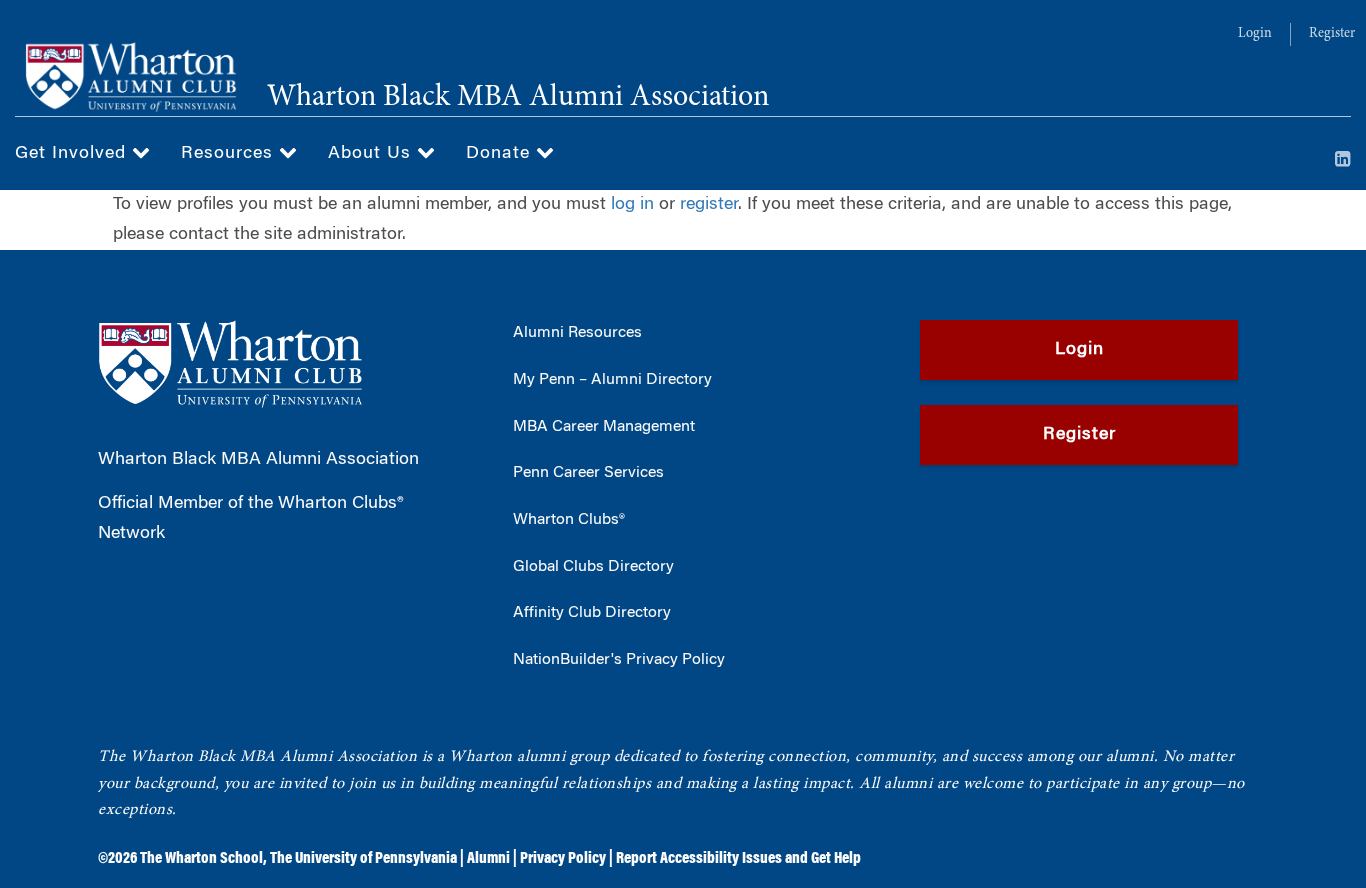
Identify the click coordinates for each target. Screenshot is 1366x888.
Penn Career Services (588, 473)
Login (1255, 34)
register (709, 205)
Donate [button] (501, 154)
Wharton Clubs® (569, 520)
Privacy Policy (563, 859)
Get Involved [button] (73, 154)
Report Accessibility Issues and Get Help (738, 859)
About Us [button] (372, 154)
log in (632, 205)
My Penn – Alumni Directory (612, 380)
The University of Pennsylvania (363, 859)
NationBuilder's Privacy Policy (619, 660)
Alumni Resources (577, 333)
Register (1332, 34)
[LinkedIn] (1343, 161)
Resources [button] (230, 154)
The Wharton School (201, 859)
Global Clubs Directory (593, 567)
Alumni (488, 859)
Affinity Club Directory (592, 613)
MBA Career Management (604, 427)
